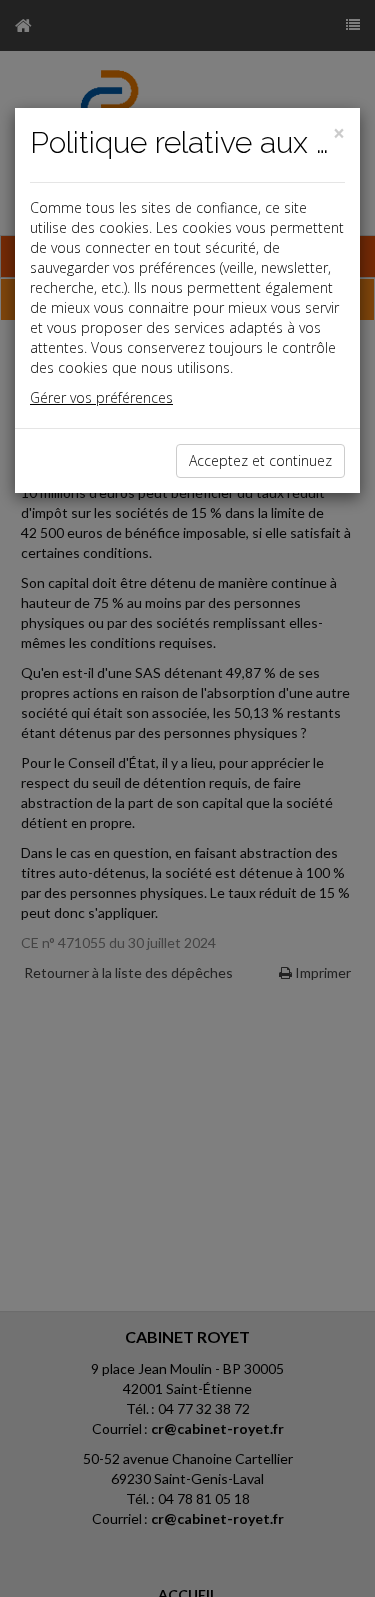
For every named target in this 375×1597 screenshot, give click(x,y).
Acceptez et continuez (260, 460)
